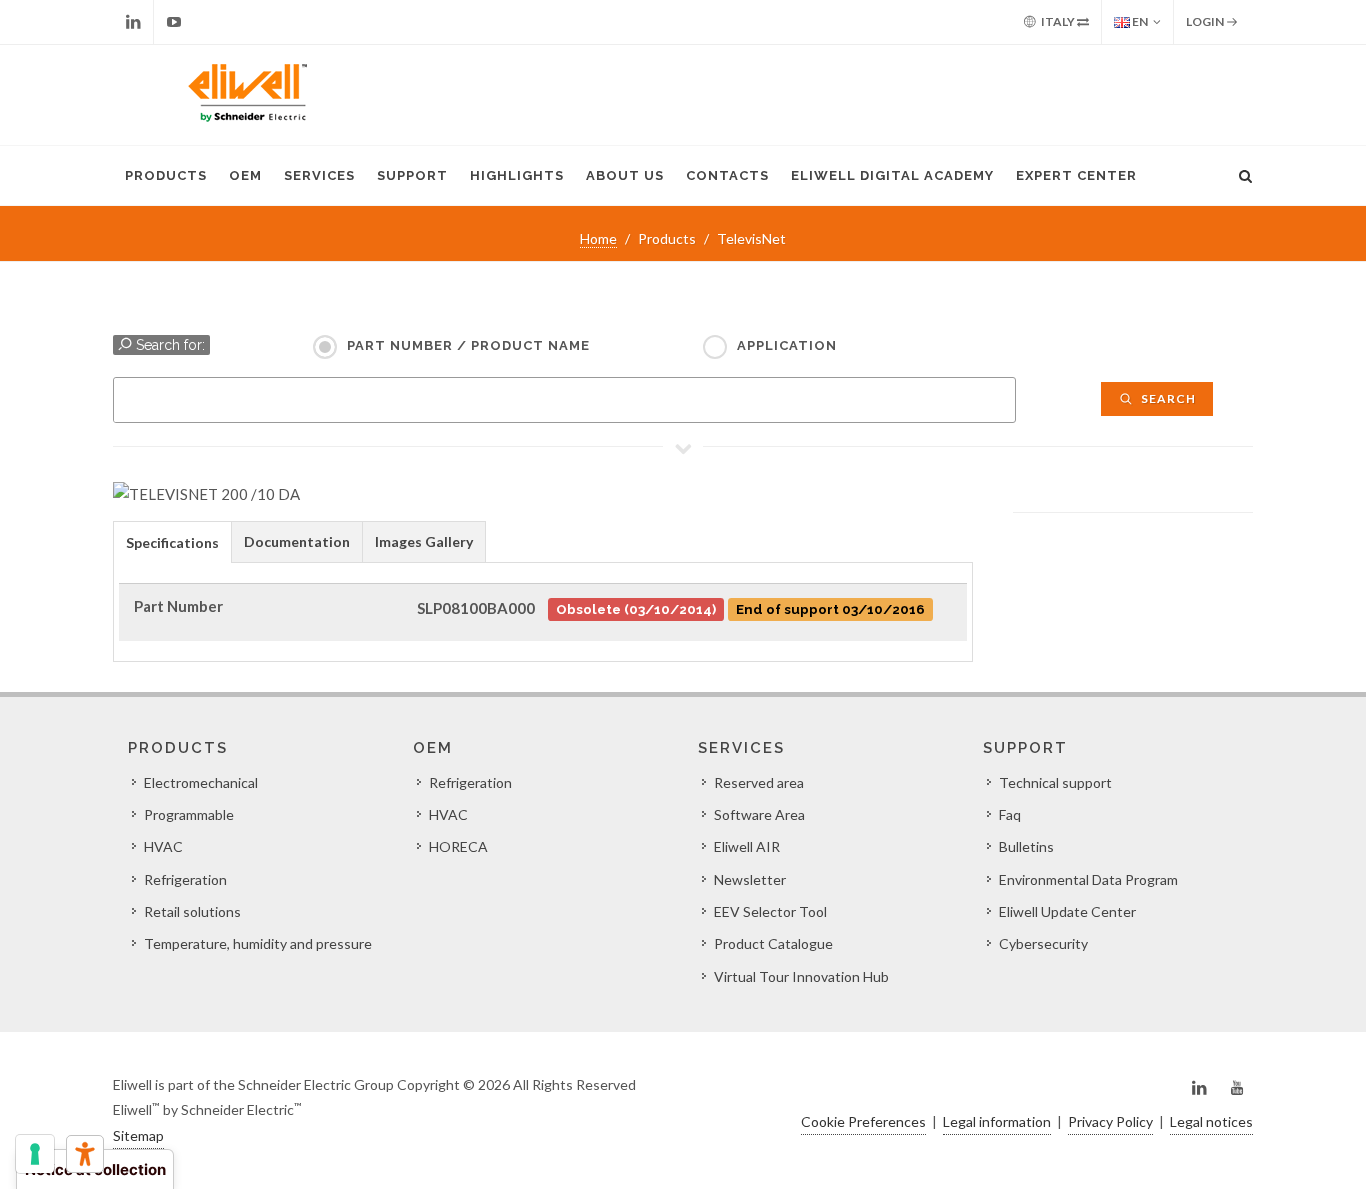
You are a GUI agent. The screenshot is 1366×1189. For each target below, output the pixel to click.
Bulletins (1026, 846)
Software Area (759, 814)
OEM (245, 175)
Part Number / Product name (468, 345)
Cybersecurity (1043, 943)
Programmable (189, 814)
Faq (1010, 814)
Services (319, 175)
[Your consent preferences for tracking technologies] (35, 1154)
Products (166, 175)
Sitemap (138, 1135)
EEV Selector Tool (770, 911)
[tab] (172, 541)
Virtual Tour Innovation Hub (801, 976)
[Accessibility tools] (85, 1154)
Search (1167, 398)
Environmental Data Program (1088, 879)
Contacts (727, 175)
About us (625, 175)
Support (412, 175)
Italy (1058, 21)
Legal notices (1211, 1121)
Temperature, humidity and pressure (258, 943)
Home (598, 238)
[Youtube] (174, 22)
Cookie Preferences (863, 1121)
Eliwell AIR (747, 846)
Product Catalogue (773, 943)
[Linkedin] (133, 22)
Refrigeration (185, 879)
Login (1206, 21)
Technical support (1055, 782)
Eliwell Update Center (1067, 911)
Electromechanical (201, 782)
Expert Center (1076, 175)
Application (787, 345)
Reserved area (759, 782)
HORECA (458, 846)
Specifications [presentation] (172, 542)
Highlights (517, 175)
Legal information (997, 1121)
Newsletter (750, 879)
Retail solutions (192, 911)
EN (1139, 21)
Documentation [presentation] (297, 541)
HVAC (163, 846)
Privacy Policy (1110, 1121)
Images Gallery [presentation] (424, 541)
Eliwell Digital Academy (892, 175)
